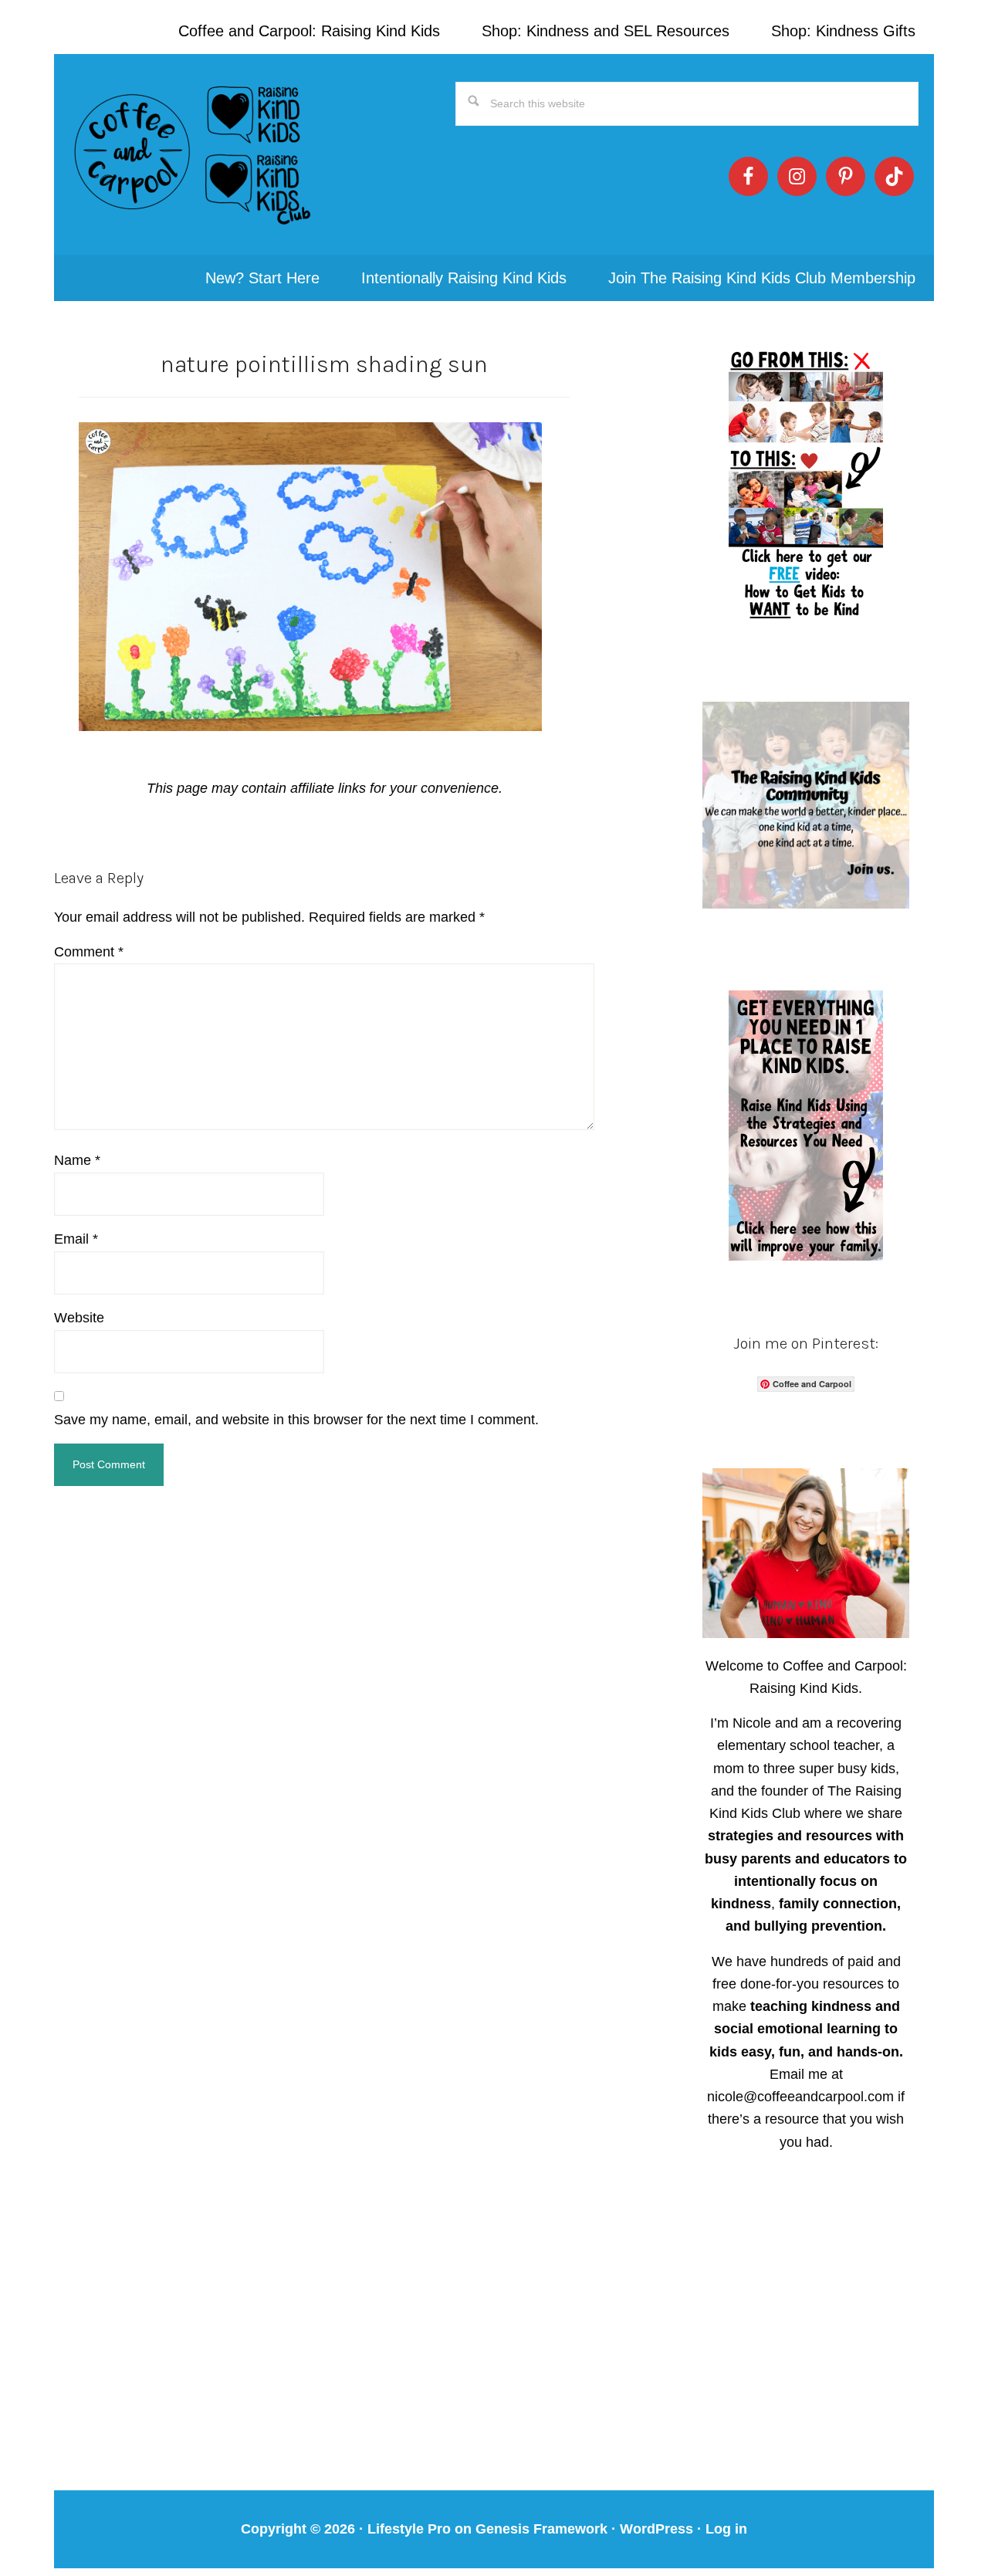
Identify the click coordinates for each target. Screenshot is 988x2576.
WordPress (656, 2529)
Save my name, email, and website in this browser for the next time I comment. (296, 1420)
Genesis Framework (541, 2529)
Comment (89, 952)
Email (76, 1239)
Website (79, 1318)
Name (77, 1160)
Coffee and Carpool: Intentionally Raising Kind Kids (193, 154)
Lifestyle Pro (409, 2529)
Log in (726, 2529)
